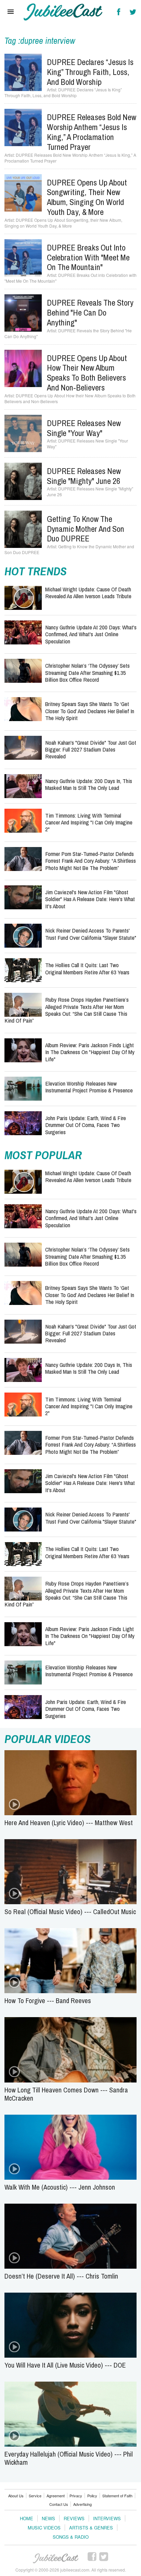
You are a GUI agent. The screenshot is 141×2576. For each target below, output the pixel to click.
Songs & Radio (71, 2537)
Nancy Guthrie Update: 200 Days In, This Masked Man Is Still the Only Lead (89, 784)
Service (35, 2496)
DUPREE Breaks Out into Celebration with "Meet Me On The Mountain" (88, 257)
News (48, 2518)
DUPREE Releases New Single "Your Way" (84, 428)
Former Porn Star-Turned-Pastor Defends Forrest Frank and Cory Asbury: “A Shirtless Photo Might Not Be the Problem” (91, 861)
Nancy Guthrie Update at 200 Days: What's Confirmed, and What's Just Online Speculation (91, 634)
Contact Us (59, 2504)
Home (27, 2518)
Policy (92, 2496)
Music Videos (44, 2528)
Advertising (82, 2504)
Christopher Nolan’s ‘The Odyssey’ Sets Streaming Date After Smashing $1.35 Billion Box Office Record (87, 672)
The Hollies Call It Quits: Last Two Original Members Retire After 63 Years (87, 968)
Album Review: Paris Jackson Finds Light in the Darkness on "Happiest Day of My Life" (90, 1052)
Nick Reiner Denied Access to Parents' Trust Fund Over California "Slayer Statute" (91, 934)
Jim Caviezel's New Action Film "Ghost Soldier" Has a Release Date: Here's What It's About (90, 899)
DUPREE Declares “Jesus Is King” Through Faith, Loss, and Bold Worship (90, 72)
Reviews (74, 2518)
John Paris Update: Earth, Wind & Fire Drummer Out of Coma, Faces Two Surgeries (86, 1125)
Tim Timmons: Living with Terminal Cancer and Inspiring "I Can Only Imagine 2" (89, 822)
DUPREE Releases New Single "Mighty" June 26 (84, 476)
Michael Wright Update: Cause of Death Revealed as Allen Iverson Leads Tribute (88, 593)
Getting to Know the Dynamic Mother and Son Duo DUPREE (86, 529)
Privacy (76, 2496)
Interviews (107, 2518)
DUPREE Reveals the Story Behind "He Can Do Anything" (90, 312)
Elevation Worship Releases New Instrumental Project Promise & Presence (89, 1087)
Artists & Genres (91, 2528)
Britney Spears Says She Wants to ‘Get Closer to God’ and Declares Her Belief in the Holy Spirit (90, 711)
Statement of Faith (117, 2496)
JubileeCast (56, 2559)
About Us (16, 2496)
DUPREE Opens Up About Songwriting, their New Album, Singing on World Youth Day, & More (87, 197)
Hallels (63, 12)
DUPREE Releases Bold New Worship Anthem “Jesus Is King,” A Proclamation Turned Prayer (92, 132)
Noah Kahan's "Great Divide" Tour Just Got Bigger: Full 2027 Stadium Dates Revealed (91, 749)
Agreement (56, 2496)
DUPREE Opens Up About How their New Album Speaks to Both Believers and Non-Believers (87, 373)
